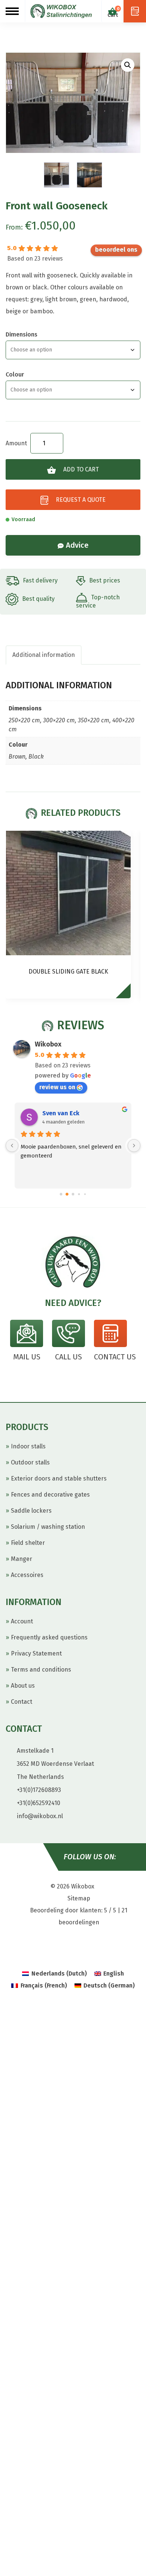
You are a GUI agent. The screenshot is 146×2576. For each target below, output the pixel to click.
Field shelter (28, 1543)
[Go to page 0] (61, 1194)
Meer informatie (127, 994)
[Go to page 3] (79, 1194)
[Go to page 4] (85, 1194)
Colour (15, 374)
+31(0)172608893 (39, 1790)
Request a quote (81, 500)
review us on (116, 250)
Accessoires (27, 1575)
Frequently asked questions (49, 1637)
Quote (135, 11)
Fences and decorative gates (50, 1495)
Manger (22, 1559)
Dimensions (22, 334)
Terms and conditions (41, 1670)
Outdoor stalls (30, 1462)
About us (23, 1686)
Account (22, 1621)
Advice (77, 545)
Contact (22, 1702)
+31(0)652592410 (39, 1803)
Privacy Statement (36, 1653)
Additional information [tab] (44, 655)
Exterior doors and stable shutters (59, 1478)
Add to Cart (81, 469)
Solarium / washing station (48, 1527)
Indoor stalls (28, 1446)
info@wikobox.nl (40, 1816)
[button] (128, 65)
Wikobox (48, 1044)
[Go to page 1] (67, 1194)
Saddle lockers (31, 1511)
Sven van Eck (61, 1113)
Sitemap (79, 1898)
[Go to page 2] (73, 1194)
